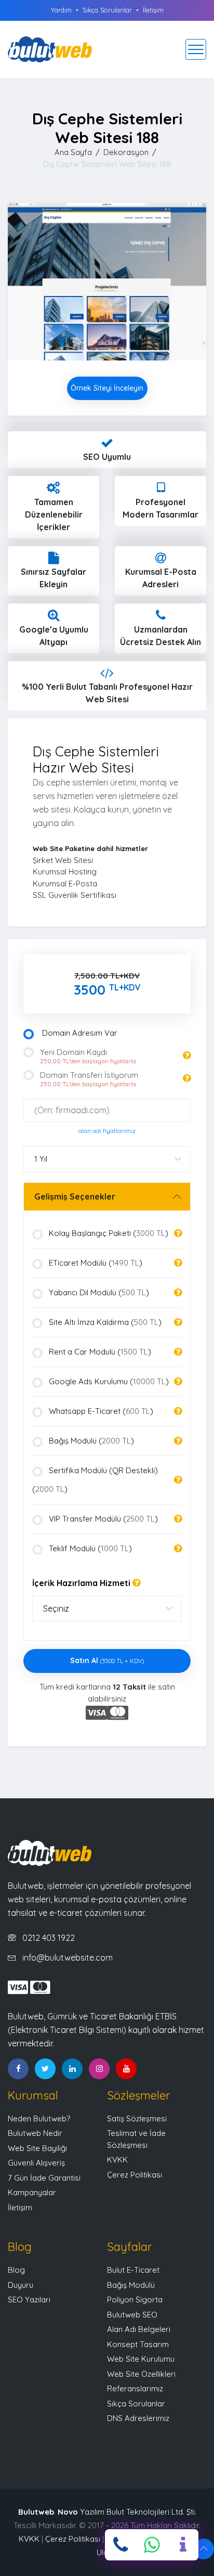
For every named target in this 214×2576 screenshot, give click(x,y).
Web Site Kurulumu (141, 2359)
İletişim (153, 10)
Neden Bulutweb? (39, 2118)
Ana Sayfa (73, 152)
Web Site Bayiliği (37, 2148)
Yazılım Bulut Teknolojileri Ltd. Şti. (127, 2512)
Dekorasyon (126, 152)
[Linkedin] (72, 2069)
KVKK (117, 2160)
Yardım (61, 10)
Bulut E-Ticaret (133, 2270)
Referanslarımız (135, 2388)
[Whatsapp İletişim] (152, 2545)
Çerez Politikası (135, 2175)
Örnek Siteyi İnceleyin (107, 388)
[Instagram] (99, 2069)
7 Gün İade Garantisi (44, 2178)
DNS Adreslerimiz (138, 2418)
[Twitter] (45, 2069)
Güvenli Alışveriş (36, 2163)
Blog (16, 2270)
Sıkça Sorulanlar (107, 10)
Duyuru (21, 2285)
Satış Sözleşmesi (137, 2118)
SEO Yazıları (29, 2300)
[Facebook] (18, 2069)
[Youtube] (126, 2069)
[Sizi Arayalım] (183, 2545)
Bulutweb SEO (132, 2315)
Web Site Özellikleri (141, 2374)
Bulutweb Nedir (35, 2133)
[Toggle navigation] (196, 49)
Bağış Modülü (131, 2285)
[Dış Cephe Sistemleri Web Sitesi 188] (107, 281)
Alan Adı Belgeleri (139, 2329)
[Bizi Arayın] (121, 2545)
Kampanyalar (32, 2192)
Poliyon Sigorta (135, 2300)
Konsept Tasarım (138, 2344)
